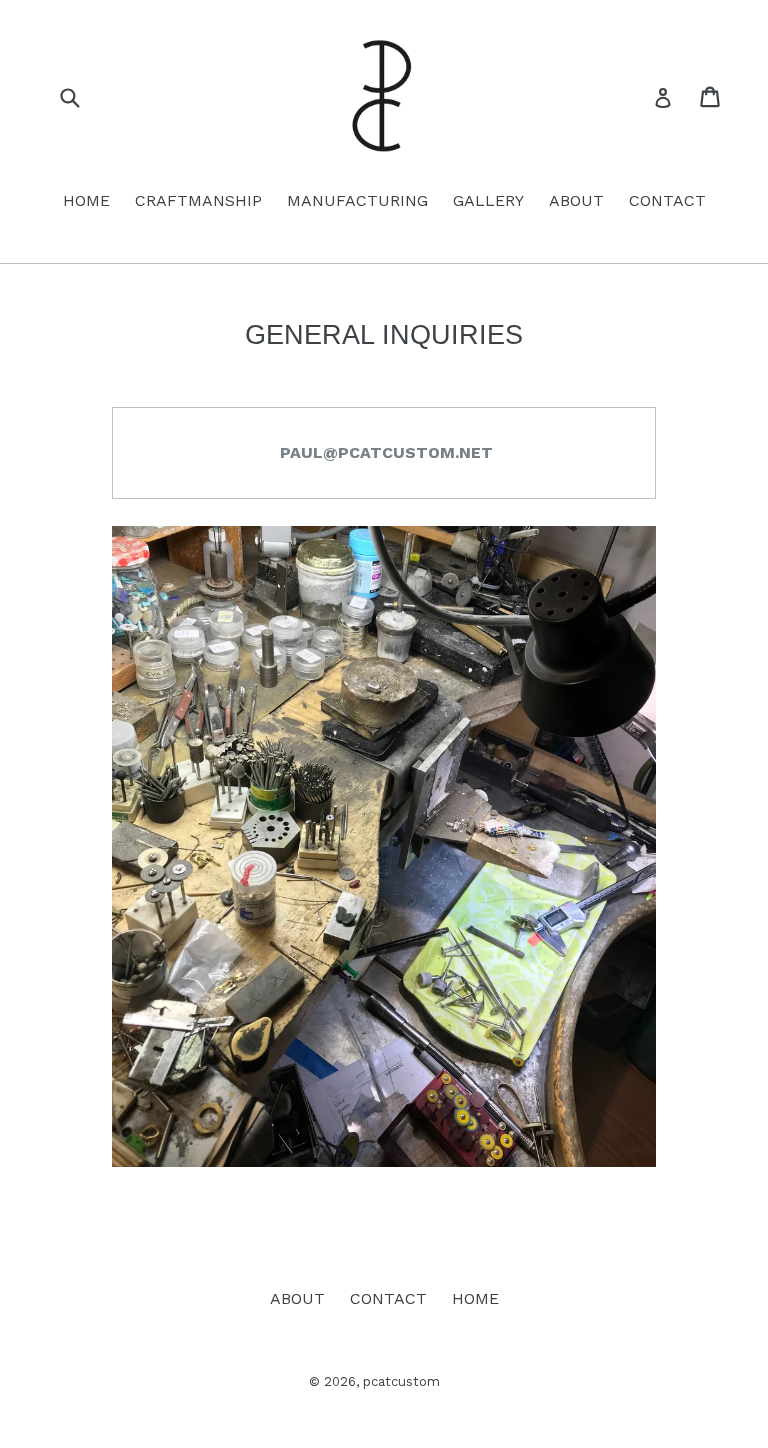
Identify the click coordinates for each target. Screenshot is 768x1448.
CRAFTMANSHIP (198, 200)
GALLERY (488, 200)
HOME (86, 200)
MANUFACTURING (357, 200)
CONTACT (667, 200)
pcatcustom (401, 1381)
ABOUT (576, 200)
